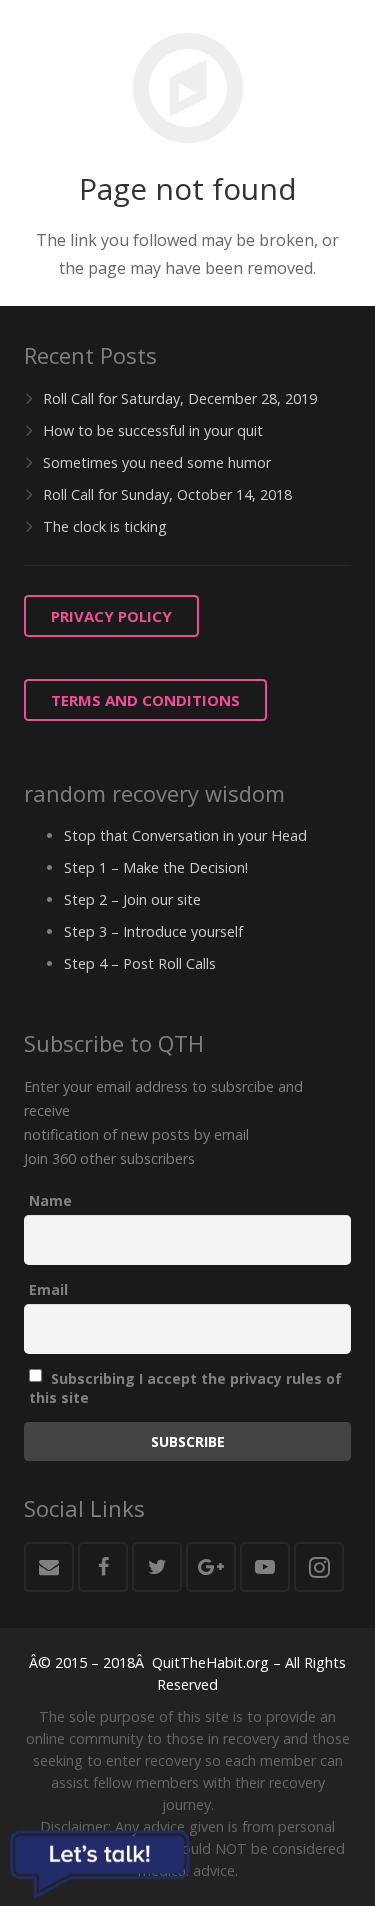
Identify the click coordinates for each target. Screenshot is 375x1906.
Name (50, 1200)
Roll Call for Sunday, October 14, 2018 (167, 494)
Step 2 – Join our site (132, 899)
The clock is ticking (105, 526)
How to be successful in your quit (153, 430)
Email (48, 1289)
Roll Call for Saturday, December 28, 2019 (180, 398)
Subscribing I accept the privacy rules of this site (185, 1388)
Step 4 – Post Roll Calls (140, 963)
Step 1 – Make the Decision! (156, 867)
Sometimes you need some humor (157, 462)
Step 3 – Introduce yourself (153, 931)
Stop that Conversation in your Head (185, 835)
